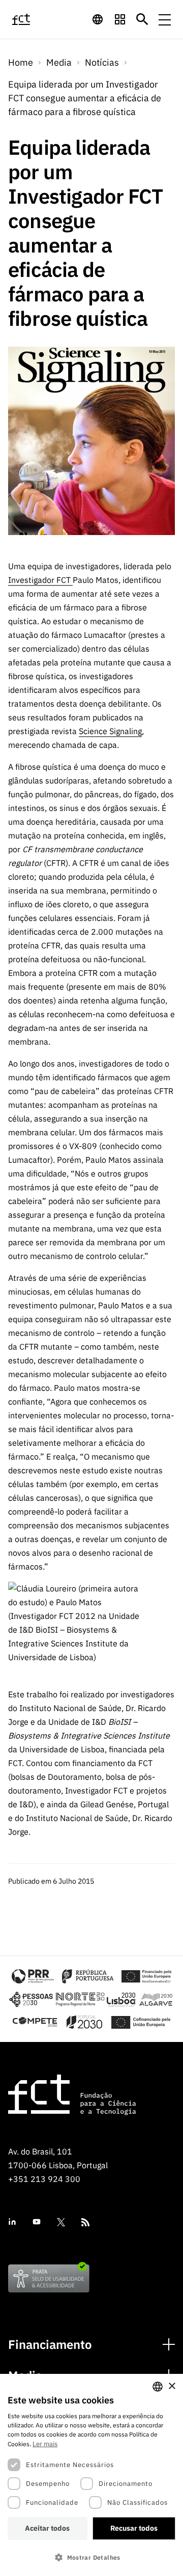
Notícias (102, 62)
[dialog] (91, 2475)
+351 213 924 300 (44, 2179)
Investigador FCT (40, 580)
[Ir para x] (61, 2222)
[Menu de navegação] (165, 19)
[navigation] (98, 19)
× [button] (172, 2386)
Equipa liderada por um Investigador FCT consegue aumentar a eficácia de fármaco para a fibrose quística (85, 98)
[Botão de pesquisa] (142, 19)
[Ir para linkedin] (12, 2222)
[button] (91, 2557)
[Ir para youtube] (37, 2222)
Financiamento (50, 2345)
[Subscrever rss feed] (85, 2222)
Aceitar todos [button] (47, 2528)
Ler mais (45, 2444)
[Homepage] (32, 19)
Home (21, 62)
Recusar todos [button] (134, 2528)
